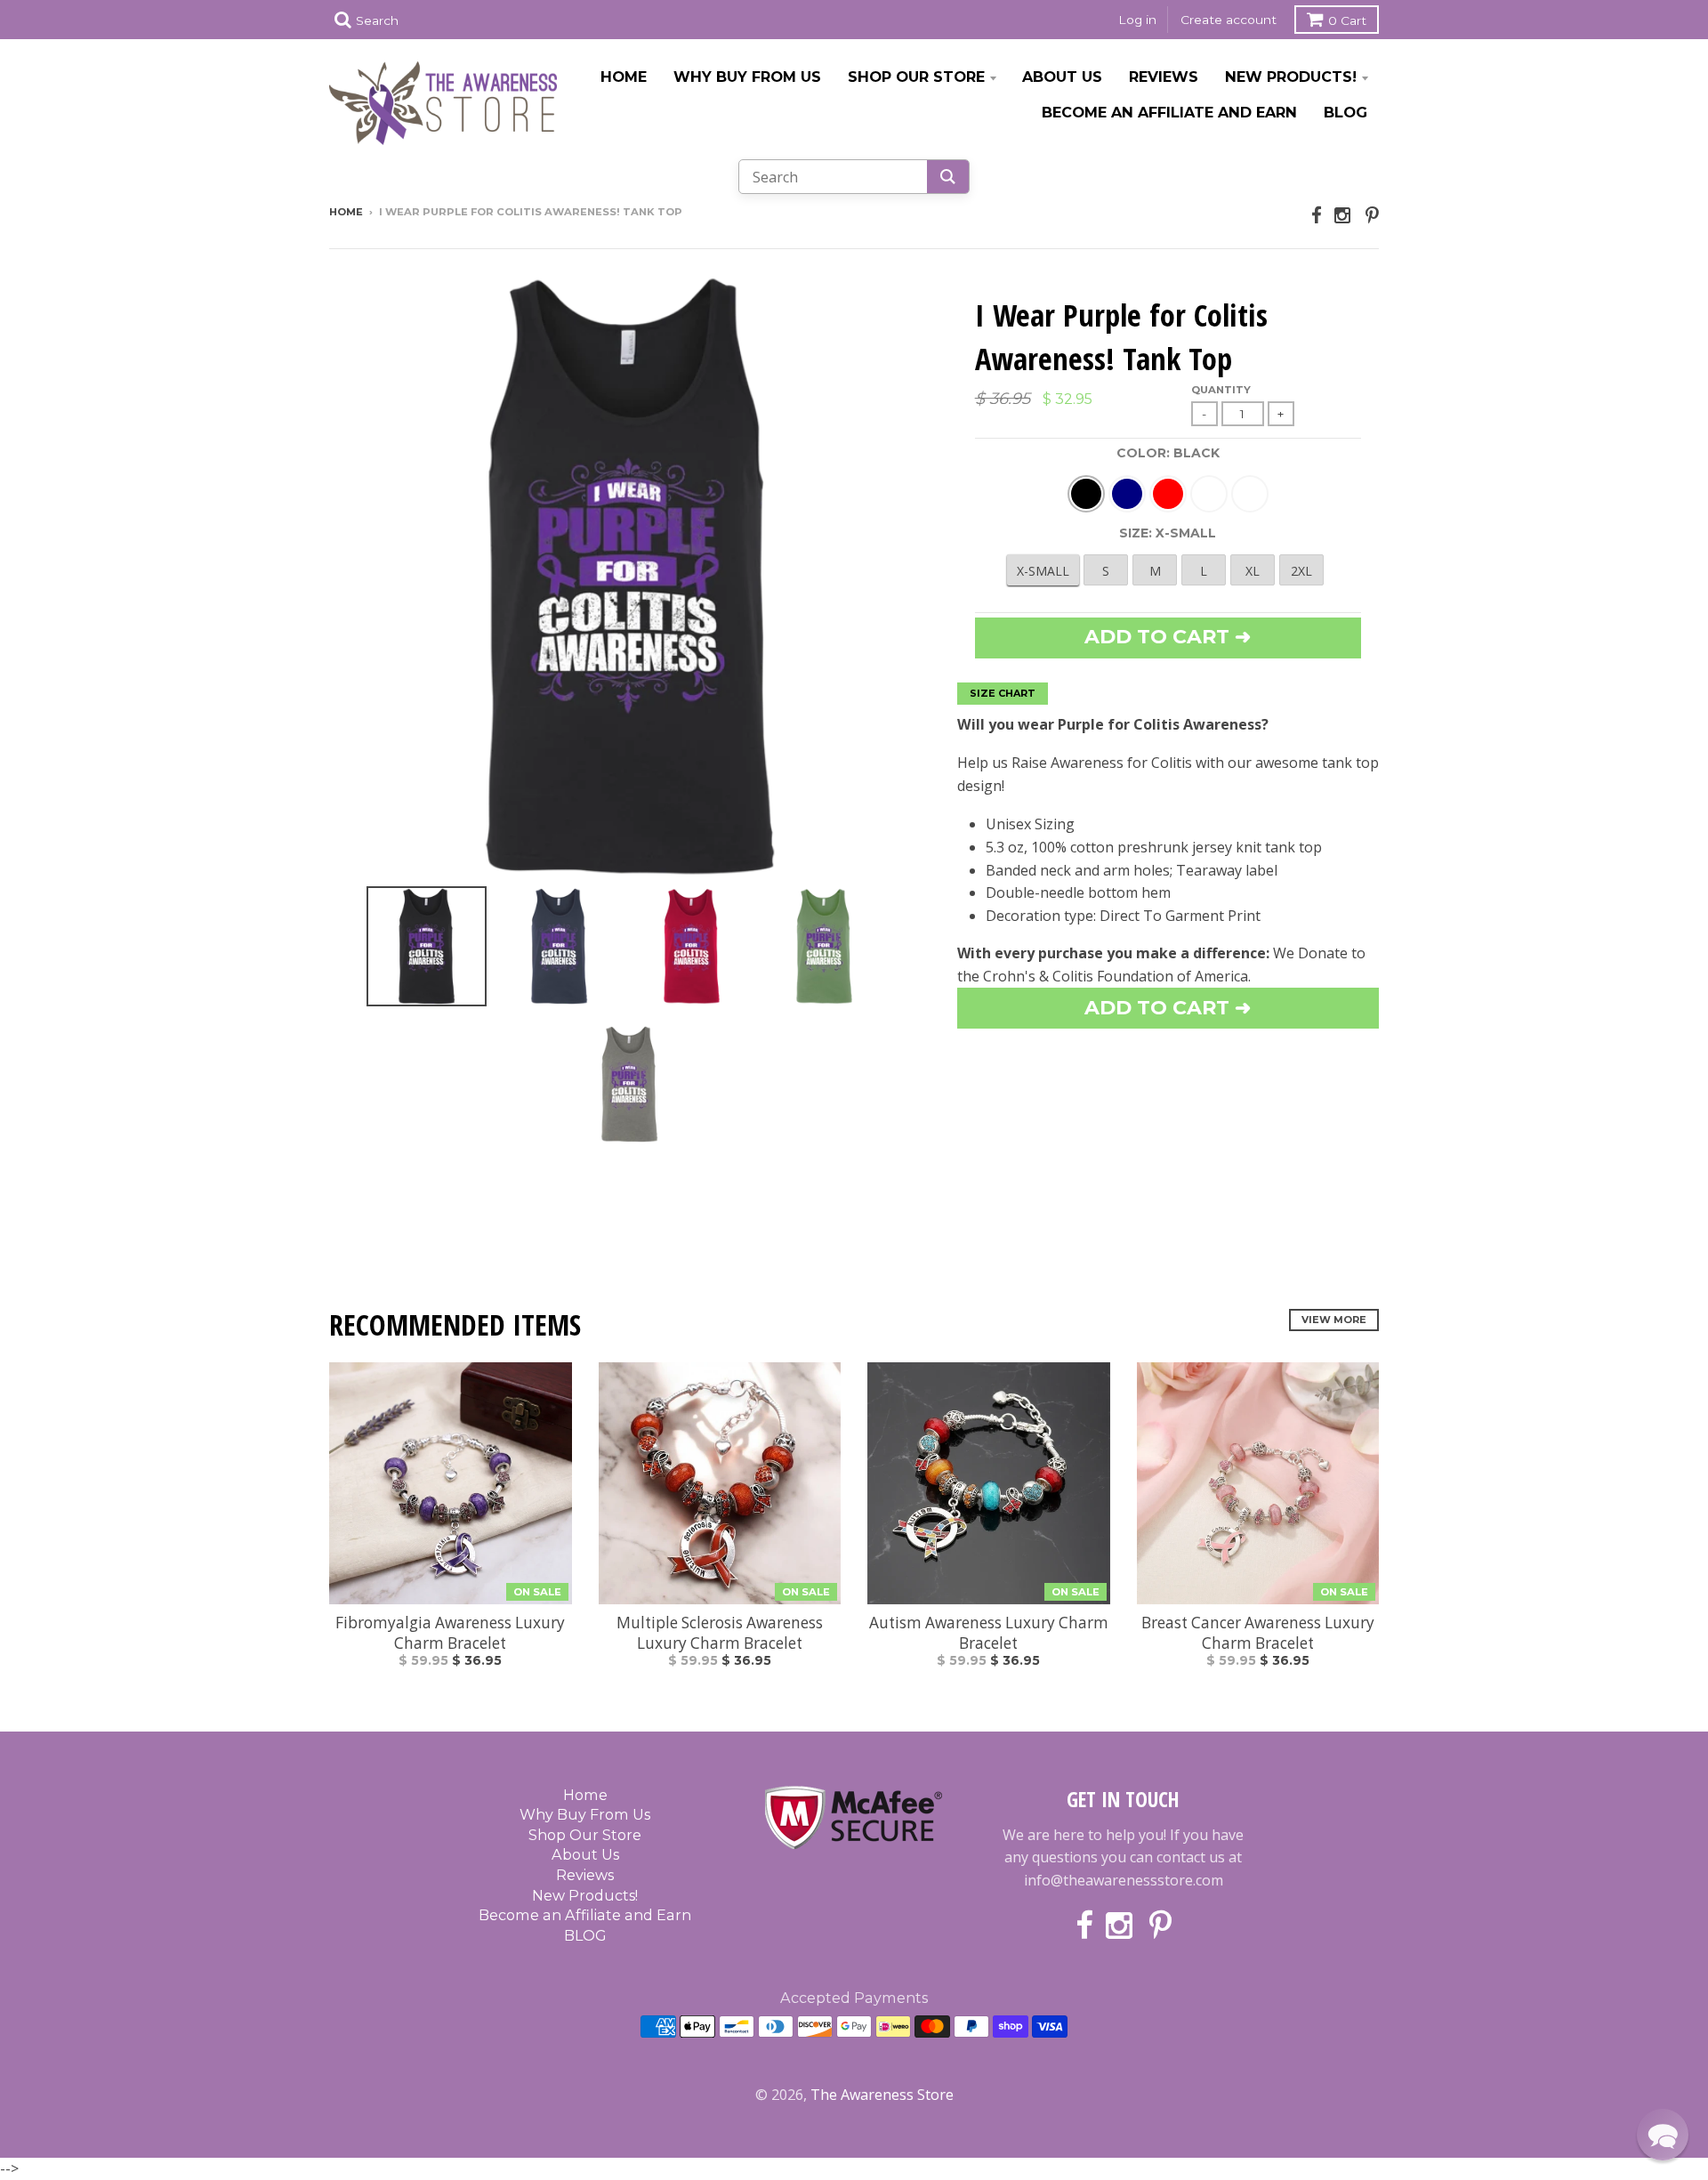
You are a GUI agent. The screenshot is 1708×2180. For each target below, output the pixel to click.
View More (1334, 1320)
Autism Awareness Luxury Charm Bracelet (989, 1633)
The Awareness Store (882, 2095)
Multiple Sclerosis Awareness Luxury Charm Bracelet (720, 1633)
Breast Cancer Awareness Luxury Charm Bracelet (1258, 1633)
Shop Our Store (916, 77)
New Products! (1291, 77)
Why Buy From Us (747, 77)
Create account (1229, 20)
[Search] (948, 177)
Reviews (1164, 77)
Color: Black (1168, 453)
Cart (1347, 20)
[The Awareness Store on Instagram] (1344, 215)
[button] (1663, 2135)
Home (624, 77)
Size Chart (1003, 693)
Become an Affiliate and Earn (1169, 112)
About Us (1062, 77)
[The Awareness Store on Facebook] (1317, 215)
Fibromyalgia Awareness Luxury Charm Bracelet (450, 1633)
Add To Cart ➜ (1168, 1008)
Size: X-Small (1168, 533)
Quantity (1221, 390)
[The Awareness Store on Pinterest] (1372, 215)
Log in (1137, 20)
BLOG (1345, 112)
